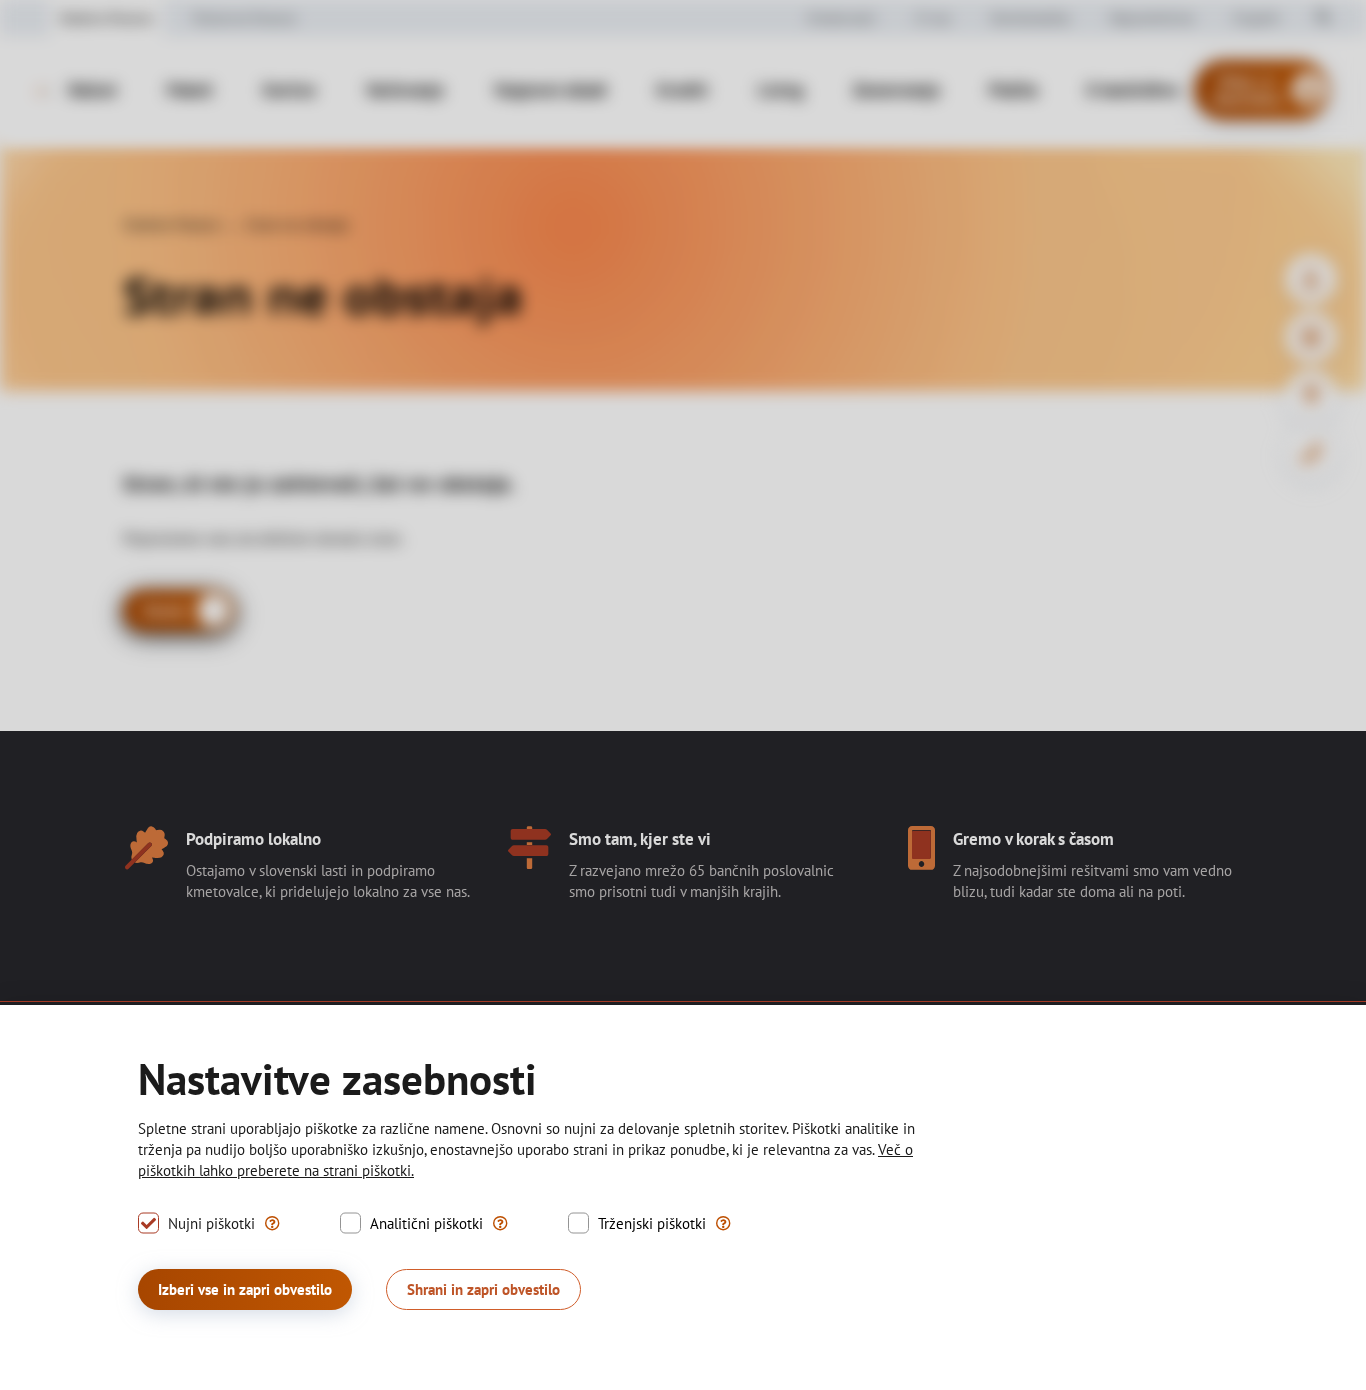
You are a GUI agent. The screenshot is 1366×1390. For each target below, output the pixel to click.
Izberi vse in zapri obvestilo (245, 1289)
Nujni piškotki (211, 1223)
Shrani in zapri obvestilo (483, 1289)
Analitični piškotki (426, 1223)
